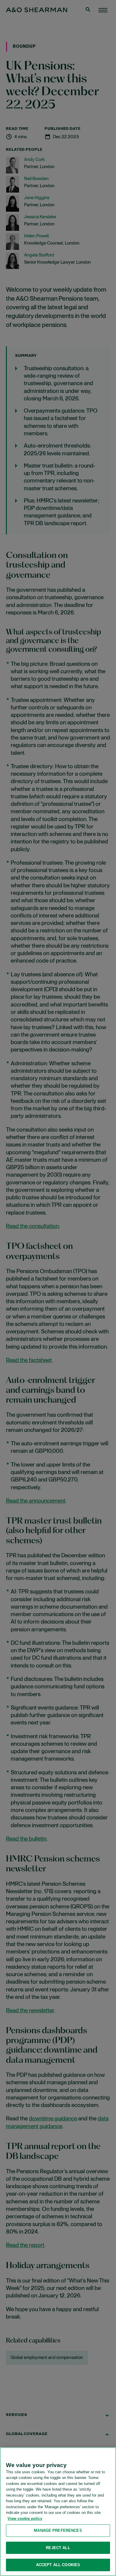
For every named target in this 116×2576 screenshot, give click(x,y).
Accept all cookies (58, 2565)
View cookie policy (25, 2519)
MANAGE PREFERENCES (58, 2530)
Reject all (58, 2548)
